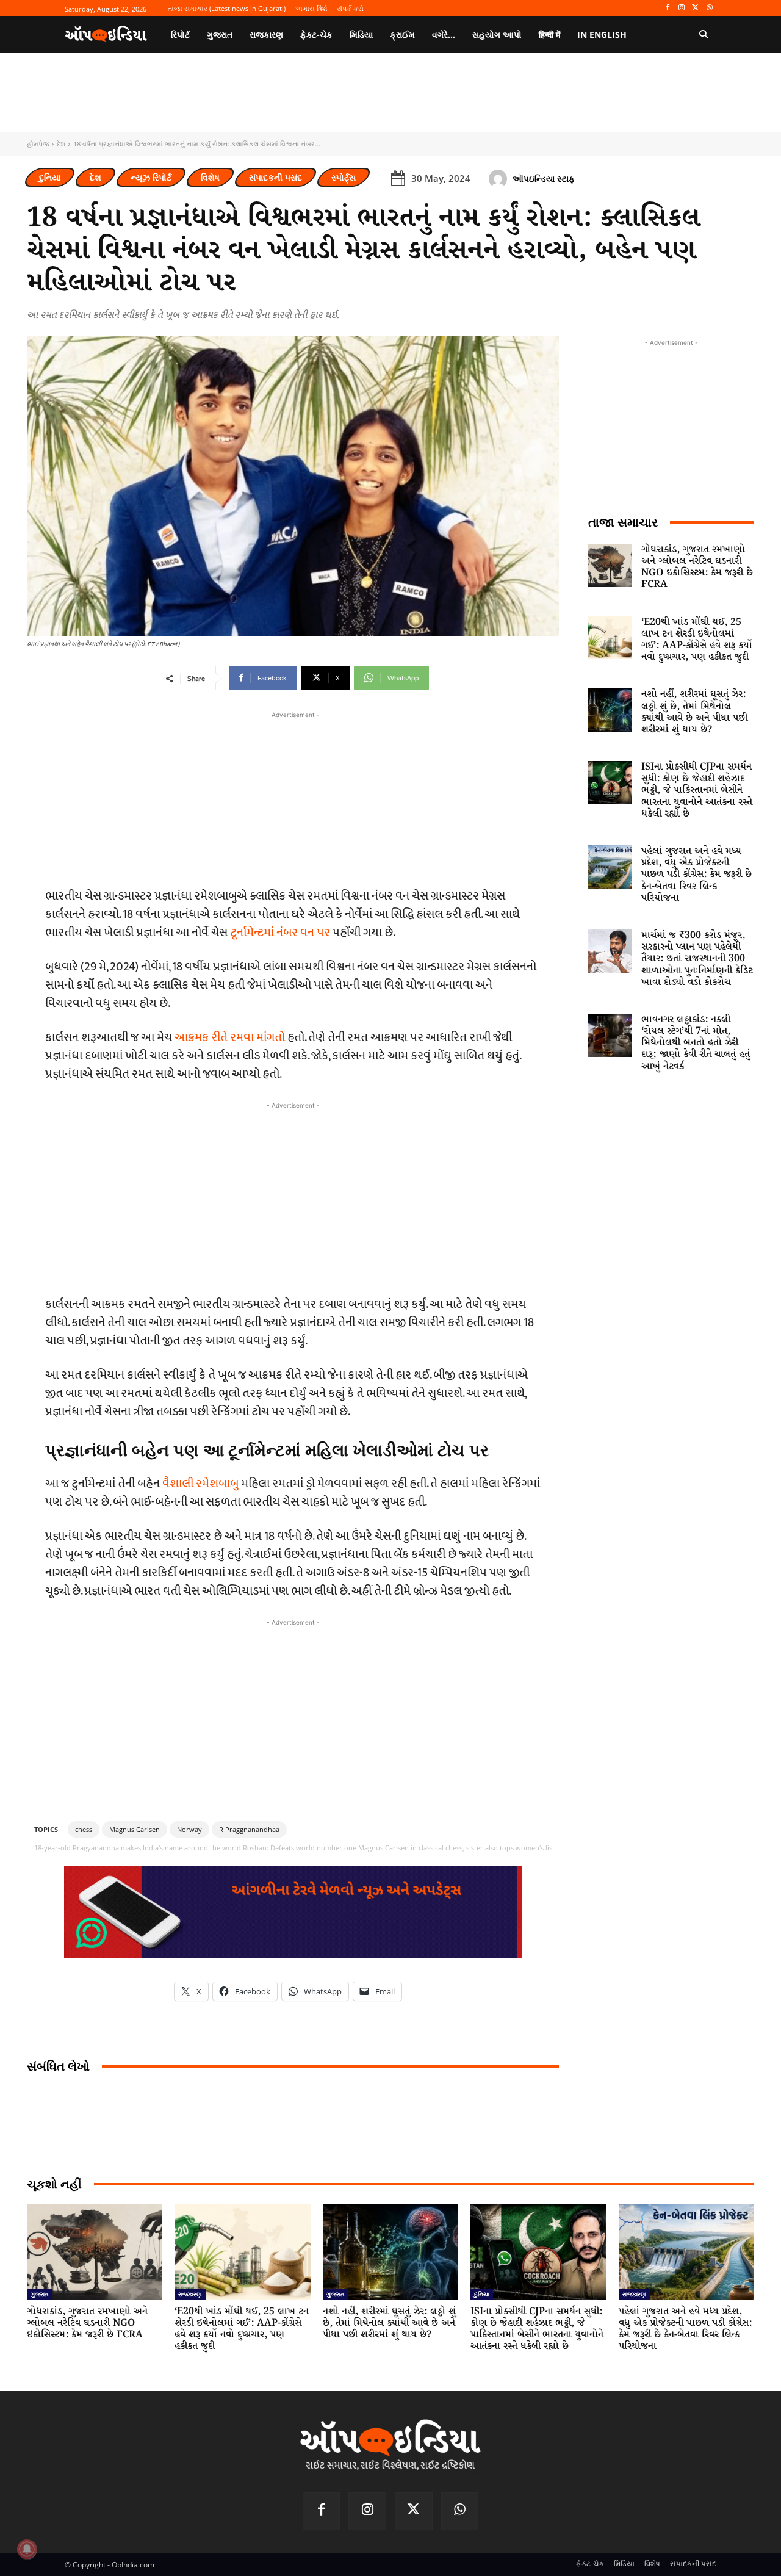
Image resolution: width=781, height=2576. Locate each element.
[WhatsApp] (709, 8)
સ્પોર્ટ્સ (344, 177)
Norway (189, 1829)
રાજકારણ (190, 2294)
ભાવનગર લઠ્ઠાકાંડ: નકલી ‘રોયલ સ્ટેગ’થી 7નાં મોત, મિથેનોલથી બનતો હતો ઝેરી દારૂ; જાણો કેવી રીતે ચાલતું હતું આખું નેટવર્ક (696, 1043)
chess (84, 1829)
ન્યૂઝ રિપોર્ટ (151, 177)
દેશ (61, 144)
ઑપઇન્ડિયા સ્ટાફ (544, 179)
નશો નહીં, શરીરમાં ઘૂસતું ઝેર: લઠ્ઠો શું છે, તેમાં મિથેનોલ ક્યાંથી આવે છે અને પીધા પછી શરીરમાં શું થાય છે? (694, 712)
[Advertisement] (293, 1197)
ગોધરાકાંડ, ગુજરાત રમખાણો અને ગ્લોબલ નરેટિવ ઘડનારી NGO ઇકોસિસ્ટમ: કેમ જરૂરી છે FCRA (697, 567)
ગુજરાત (40, 2294)
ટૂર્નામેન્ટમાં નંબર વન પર (280, 933)
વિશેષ (210, 177)
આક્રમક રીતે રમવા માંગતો (230, 1037)
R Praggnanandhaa (249, 1829)
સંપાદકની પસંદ (275, 177)
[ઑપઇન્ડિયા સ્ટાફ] (500, 179)
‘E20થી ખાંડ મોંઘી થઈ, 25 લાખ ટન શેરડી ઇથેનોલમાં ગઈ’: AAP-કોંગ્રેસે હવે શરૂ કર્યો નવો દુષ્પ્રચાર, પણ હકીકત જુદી (697, 640)
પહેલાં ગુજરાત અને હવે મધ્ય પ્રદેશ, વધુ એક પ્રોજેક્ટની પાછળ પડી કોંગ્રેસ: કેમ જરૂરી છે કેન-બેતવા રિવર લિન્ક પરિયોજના (696, 875)
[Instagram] (682, 8)
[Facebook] (668, 8)
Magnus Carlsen (135, 1829)
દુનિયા (50, 177)
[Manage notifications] (27, 2549)
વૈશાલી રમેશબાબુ (200, 1484)
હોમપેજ (38, 144)
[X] (695, 8)
